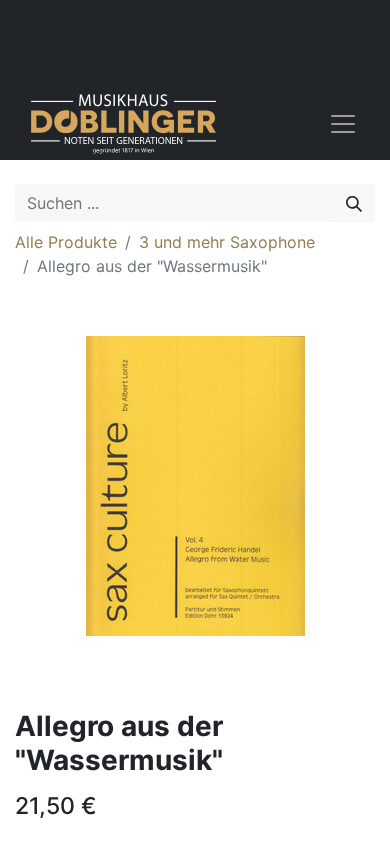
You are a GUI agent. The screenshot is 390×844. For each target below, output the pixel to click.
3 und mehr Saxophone (227, 242)
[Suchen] (354, 203)
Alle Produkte (66, 242)
